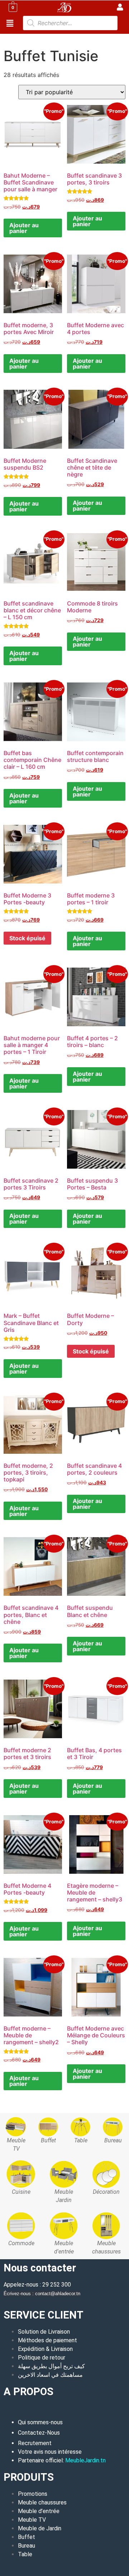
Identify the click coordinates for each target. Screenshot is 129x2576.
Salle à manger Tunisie (54, 38)
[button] (10, 23)
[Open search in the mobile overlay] (70, 23)
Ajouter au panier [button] (24, 228)
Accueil (13, 38)
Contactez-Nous (39, 2433)
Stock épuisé (27, 938)
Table (25, 2554)
